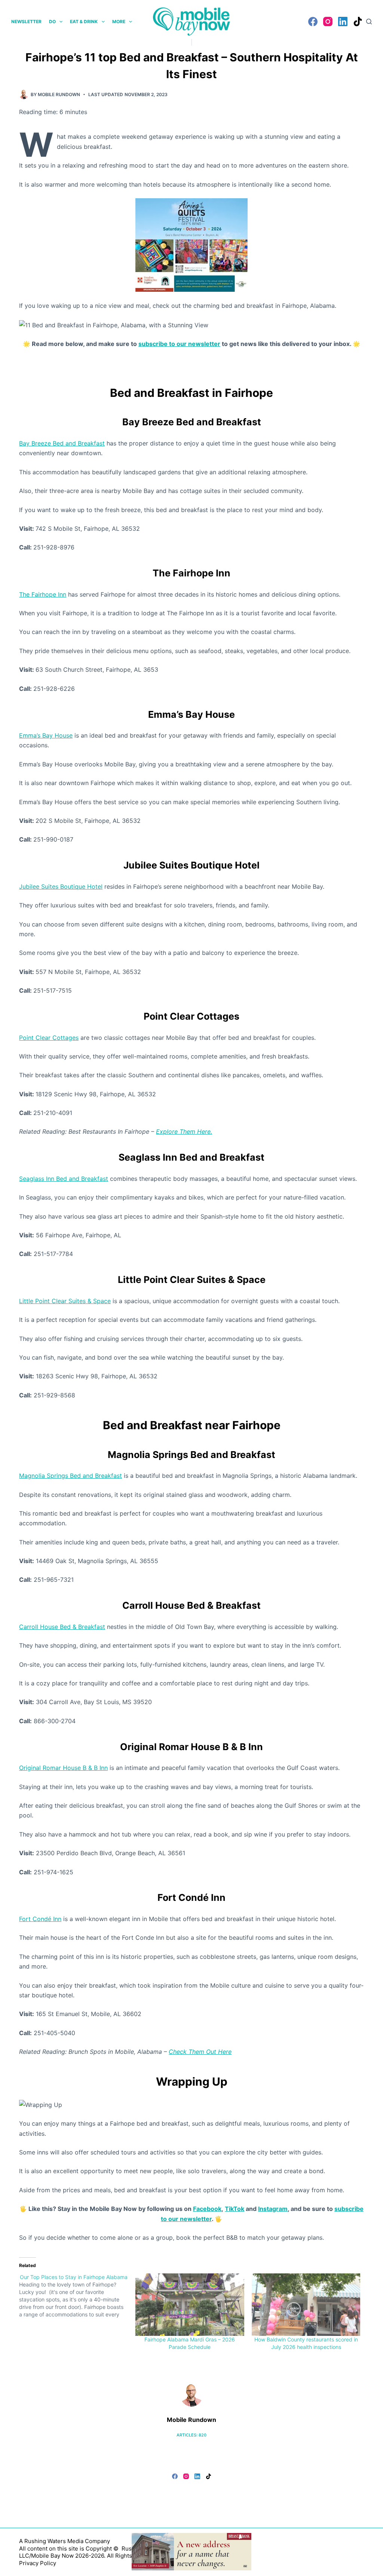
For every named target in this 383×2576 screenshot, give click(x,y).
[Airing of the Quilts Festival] (191, 244)
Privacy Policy (38, 2563)
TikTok (235, 2209)
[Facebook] (313, 22)
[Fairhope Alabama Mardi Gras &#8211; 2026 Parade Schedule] (190, 2304)
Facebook (207, 2209)
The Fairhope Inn (43, 594)
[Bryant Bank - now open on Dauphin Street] (191, 2551)
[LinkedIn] (343, 22)
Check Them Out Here (200, 2052)
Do (52, 22)
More (119, 22)
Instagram (273, 2209)
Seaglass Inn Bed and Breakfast (64, 1179)
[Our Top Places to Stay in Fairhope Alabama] (77, 2296)
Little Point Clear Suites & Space (65, 1301)
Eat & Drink (84, 22)
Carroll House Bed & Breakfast (62, 1627)
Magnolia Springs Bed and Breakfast (71, 1476)
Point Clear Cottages (49, 1038)
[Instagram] (328, 22)
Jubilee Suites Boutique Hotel (61, 886)
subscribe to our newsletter (179, 344)
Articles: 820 (191, 2435)
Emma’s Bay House (46, 735)
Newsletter (26, 22)
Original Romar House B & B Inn (63, 1768)
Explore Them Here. (184, 1131)
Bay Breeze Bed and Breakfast (62, 443)
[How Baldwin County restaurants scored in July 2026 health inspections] (306, 2304)
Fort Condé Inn (40, 1919)
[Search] (369, 22)
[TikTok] (358, 22)
